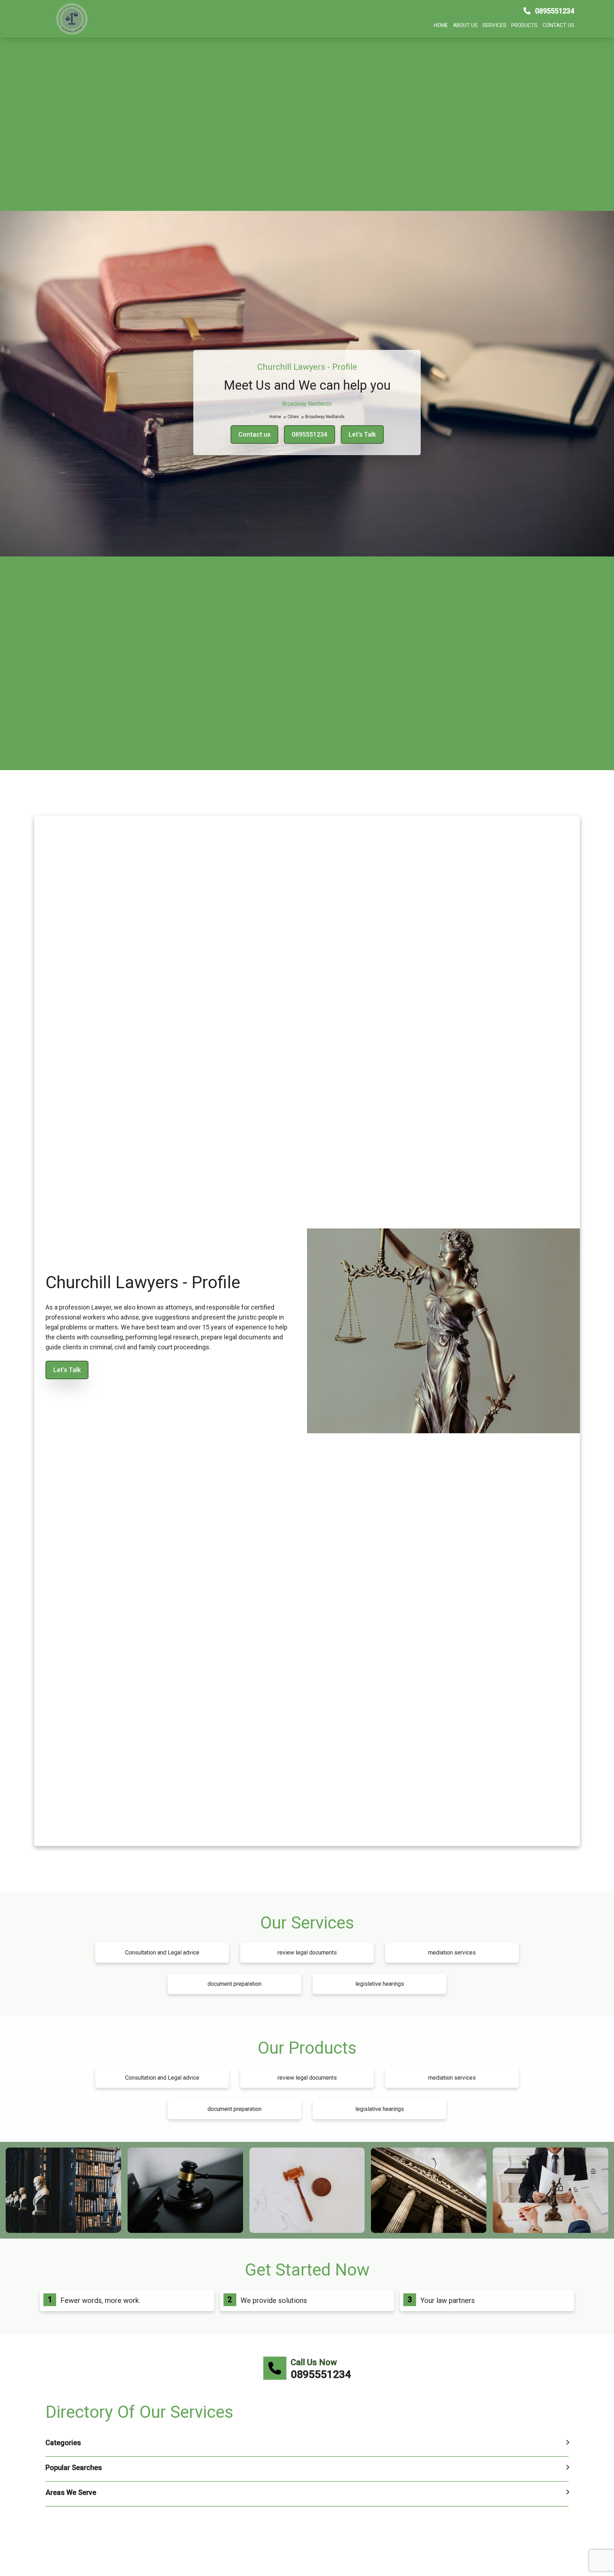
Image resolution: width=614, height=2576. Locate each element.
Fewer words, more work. (100, 2300)
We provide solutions (274, 2300)
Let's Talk (362, 434)
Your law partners (448, 2300)
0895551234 (554, 11)
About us (465, 25)
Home (441, 25)
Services (494, 25)
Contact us (558, 25)
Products (524, 25)
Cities (294, 417)
